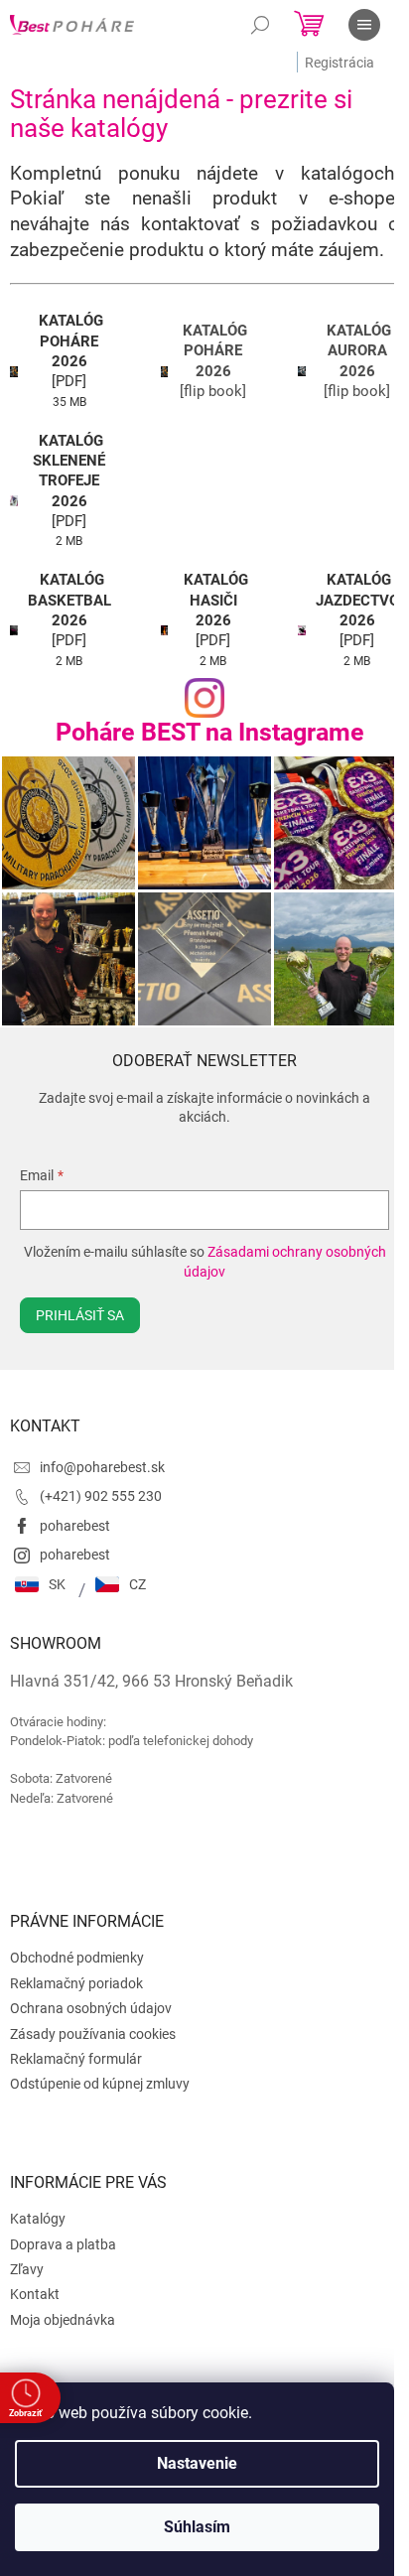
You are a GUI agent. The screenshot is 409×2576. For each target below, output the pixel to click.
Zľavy (27, 2269)
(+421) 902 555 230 (101, 1496)
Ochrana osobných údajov (91, 2008)
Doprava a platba (63, 2244)
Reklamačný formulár (76, 2059)
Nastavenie (197, 2463)
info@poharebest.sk (102, 1467)
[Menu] (364, 25)
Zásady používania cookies (93, 2034)
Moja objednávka (63, 2320)
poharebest (75, 1526)
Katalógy (38, 2219)
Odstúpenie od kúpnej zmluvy (100, 2084)
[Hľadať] (260, 25)
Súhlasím (197, 2527)
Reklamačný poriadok (76, 1983)
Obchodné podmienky (77, 1958)
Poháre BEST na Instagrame (210, 732)
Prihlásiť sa (80, 1315)
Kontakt (35, 2294)
